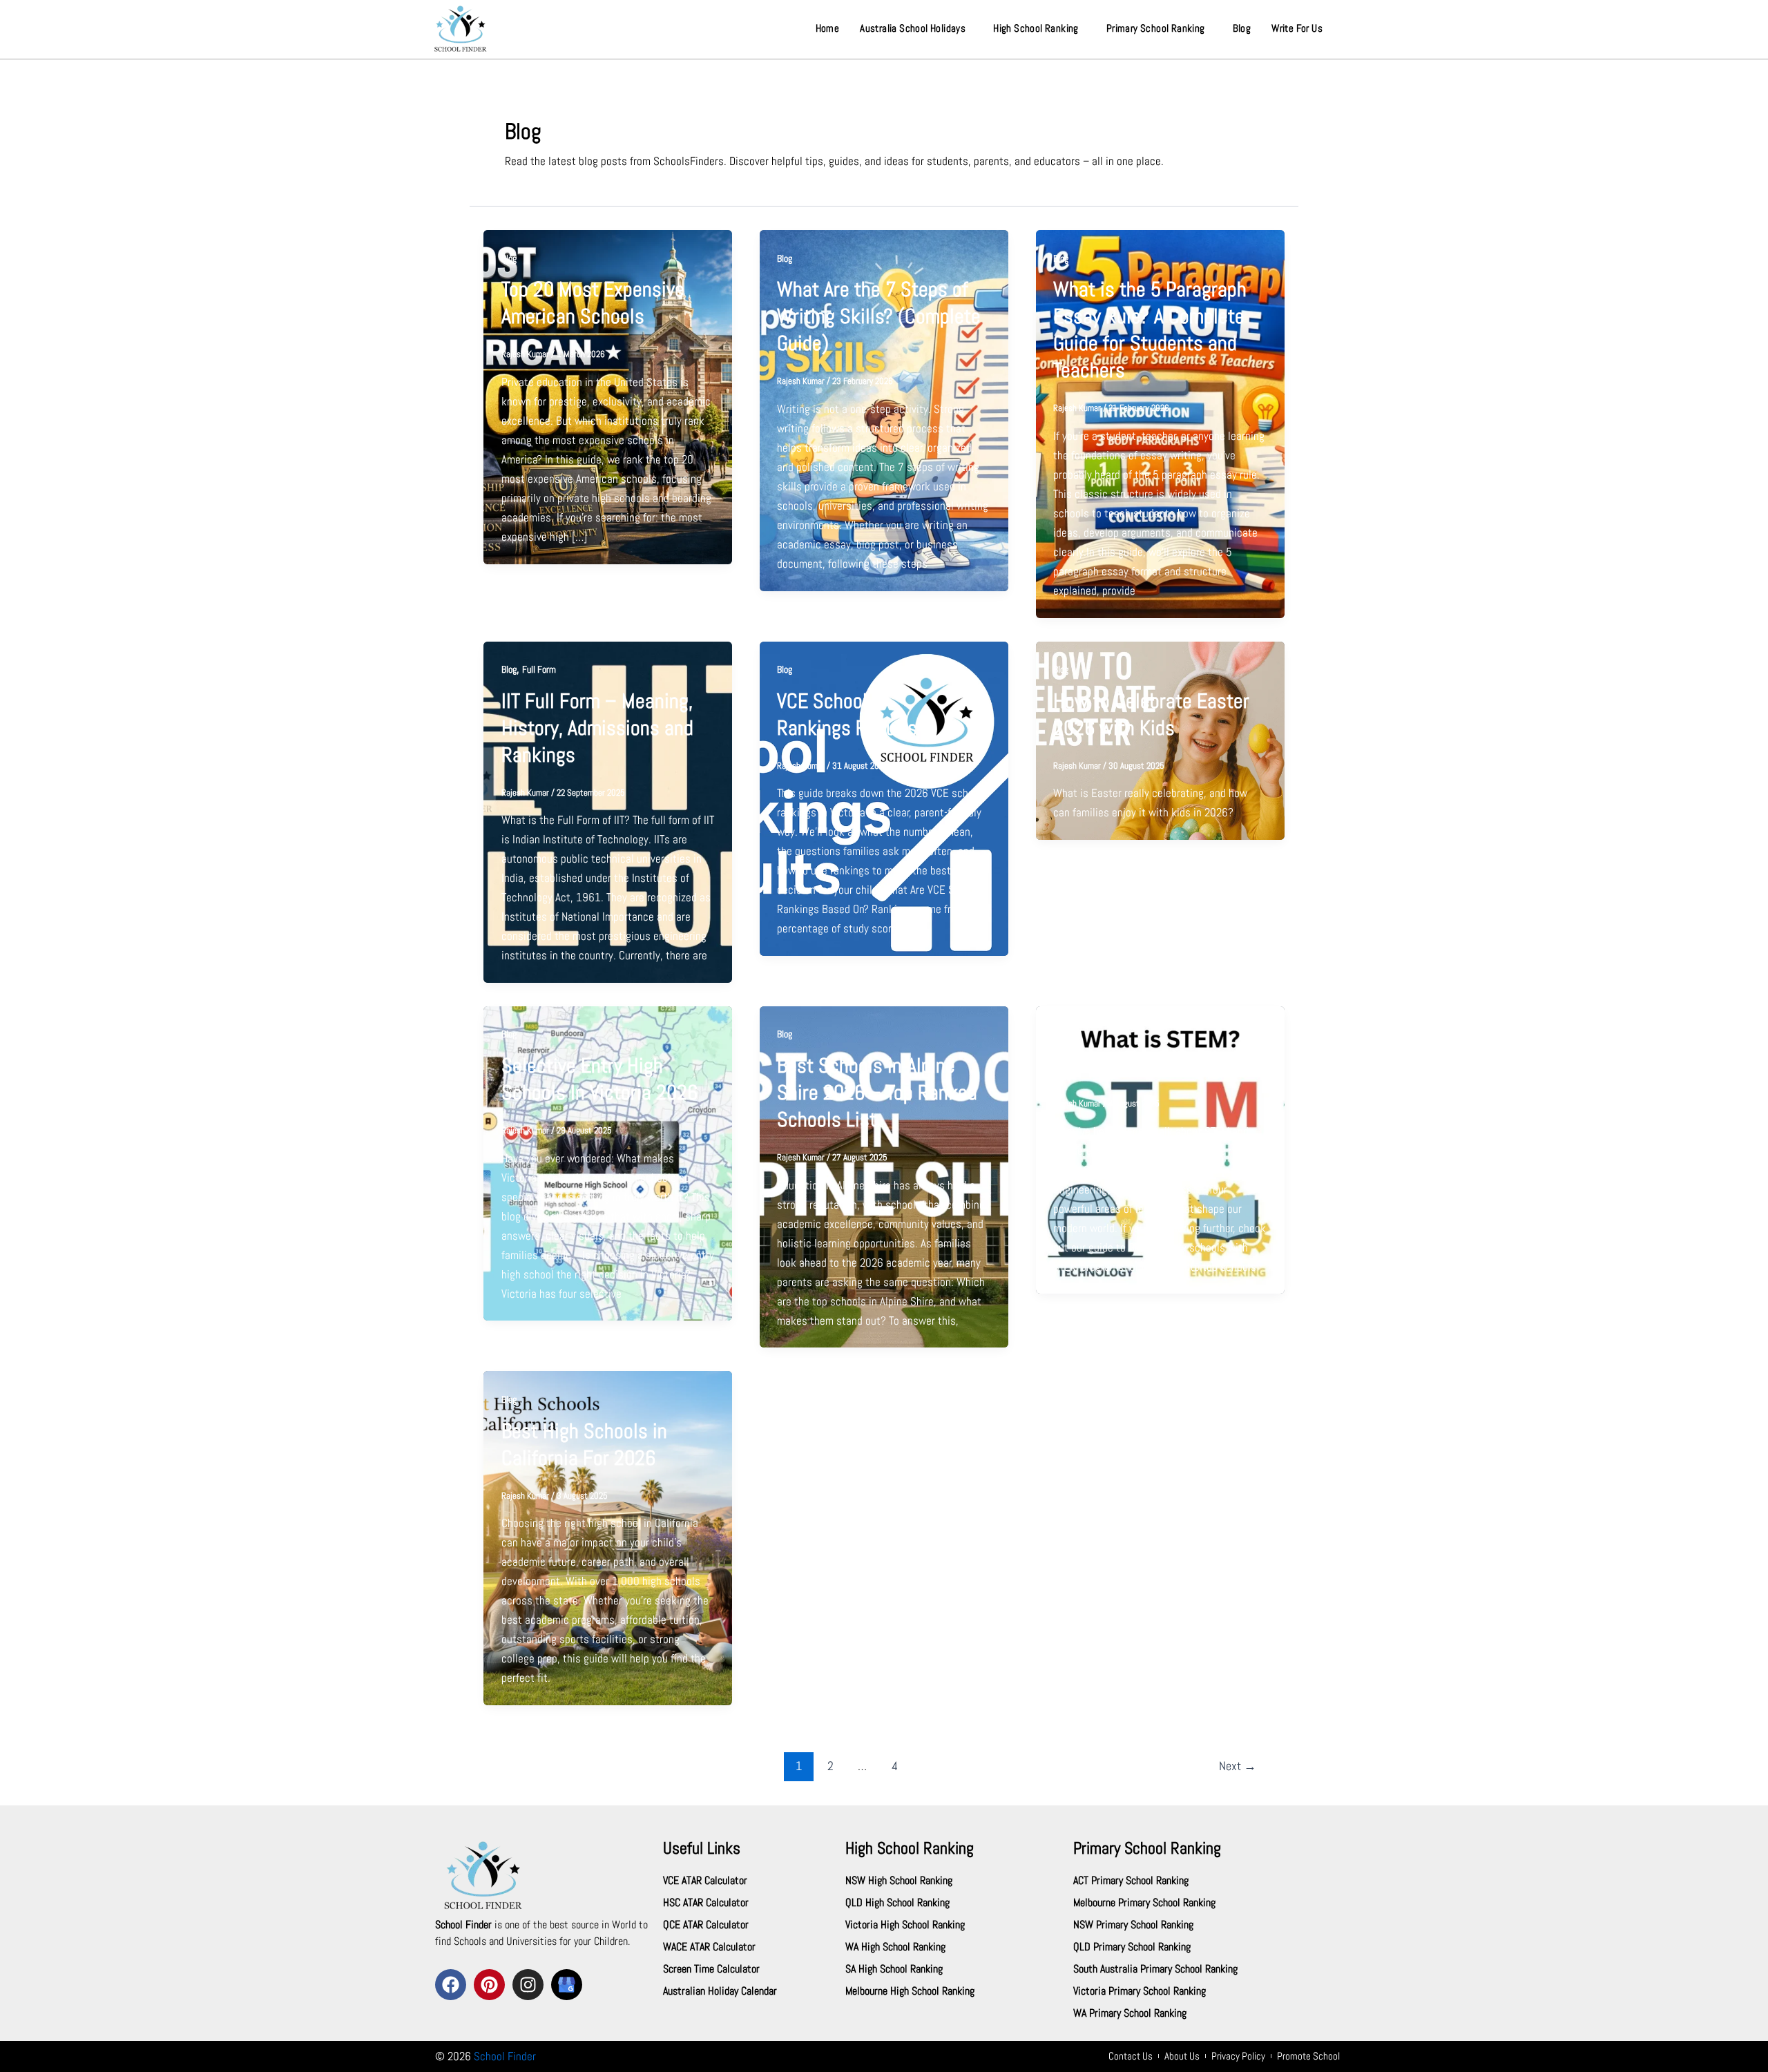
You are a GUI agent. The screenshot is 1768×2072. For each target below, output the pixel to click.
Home (828, 28)
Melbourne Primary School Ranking (1144, 1902)
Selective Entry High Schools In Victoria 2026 (599, 1079)
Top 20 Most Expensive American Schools (593, 303)
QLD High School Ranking (897, 1902)
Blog (1242, 28)
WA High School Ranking (895, 1947)
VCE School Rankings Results (847, 714)
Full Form (539, 669)
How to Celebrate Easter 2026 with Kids (1151, 714)
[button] (916, 28)
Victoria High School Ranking (905, 1925)
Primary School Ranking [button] (1156, 28)
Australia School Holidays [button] (913, 28)
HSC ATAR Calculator (706, 1902)
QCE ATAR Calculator (706, 1925)
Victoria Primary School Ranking (1140, 1991)
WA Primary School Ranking (1130, 2013)
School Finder (505, 2056)
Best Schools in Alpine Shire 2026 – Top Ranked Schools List (877, 1093)
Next (1238, 1766)
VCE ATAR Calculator (705, 1880)
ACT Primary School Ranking (1131, 1880)
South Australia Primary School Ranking (1155, 1969)
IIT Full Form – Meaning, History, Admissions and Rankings (597, 728)
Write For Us (1297, 28)
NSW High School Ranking (899, 1880)
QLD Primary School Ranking (1132, 1947)
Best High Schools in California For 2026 (584, 1445)
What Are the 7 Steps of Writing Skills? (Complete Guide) (879, 316)
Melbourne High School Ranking (910, 1991)
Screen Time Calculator (711, 1969)
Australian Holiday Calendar (720, 1991)
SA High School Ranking (894, 1969)
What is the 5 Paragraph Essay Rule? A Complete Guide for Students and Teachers (1150, 330)
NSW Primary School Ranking (1133, 1925)
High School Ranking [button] (1036, 28)
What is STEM (1108, 1066)
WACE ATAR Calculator (709, 1947)
